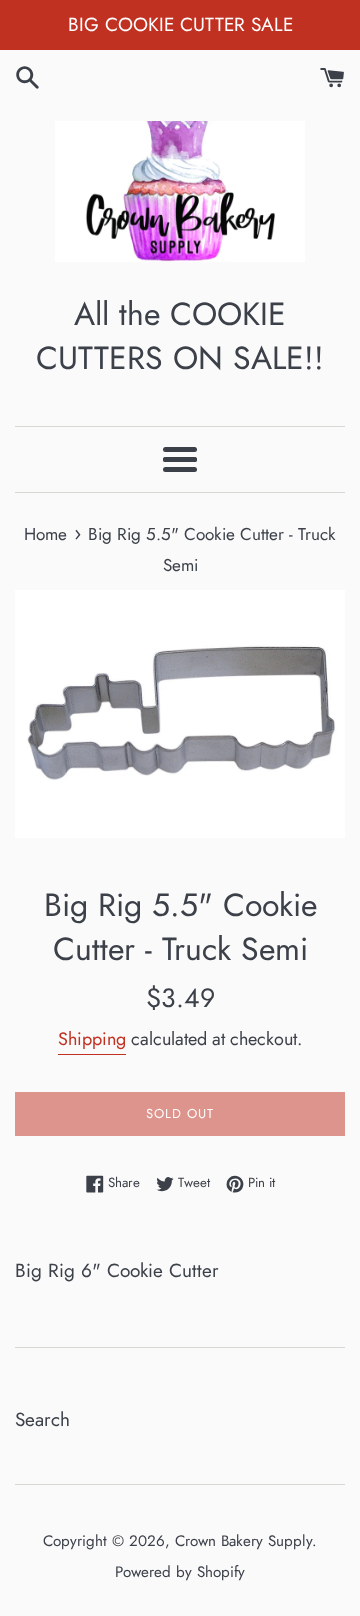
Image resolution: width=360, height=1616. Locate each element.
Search (42, 1419)
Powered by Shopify (180, 1572)
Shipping (92, 1039)
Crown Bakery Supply (243, 1541)
